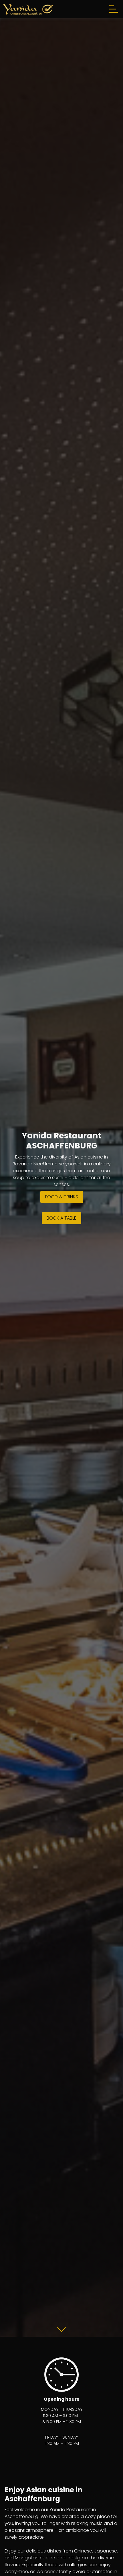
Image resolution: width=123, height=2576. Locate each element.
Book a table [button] (61, 1218)
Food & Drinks (62, 1197)
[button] (61, 2329)
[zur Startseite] (28, 9)
